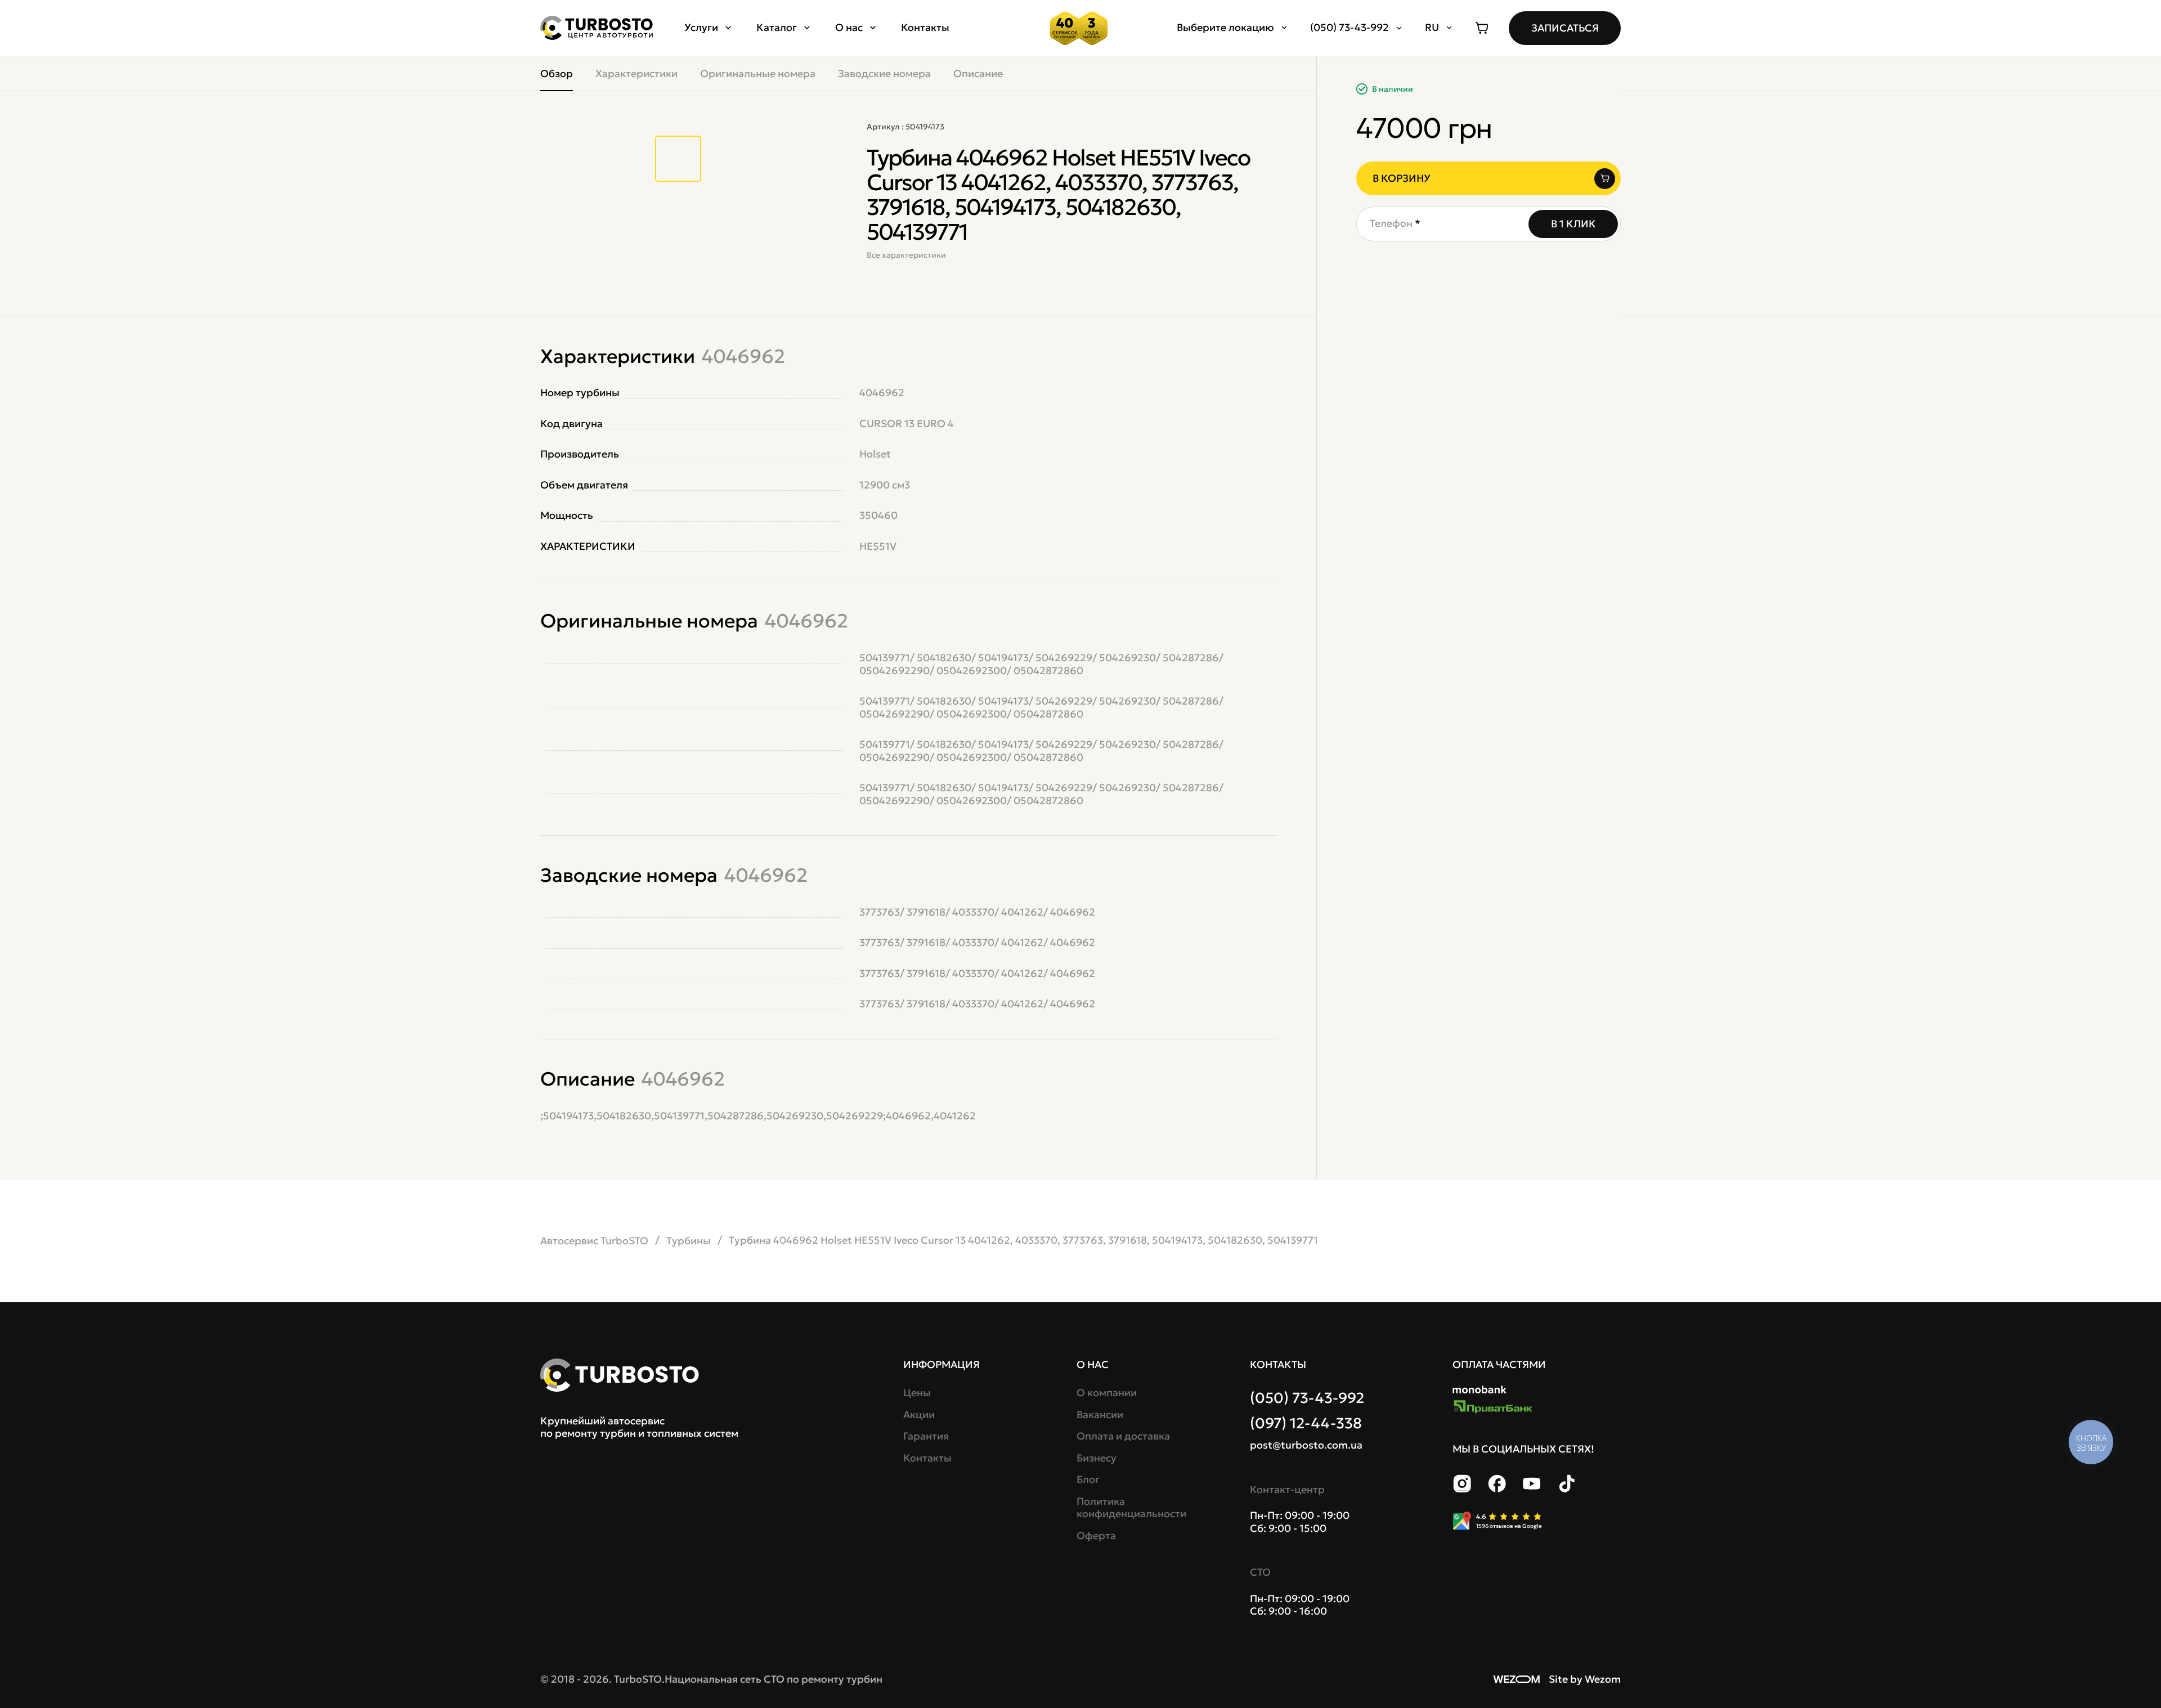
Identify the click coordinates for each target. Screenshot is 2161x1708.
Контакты (925, 27)
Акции (919, 1415)
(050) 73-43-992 (1307, 1398)
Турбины (689, 1241)
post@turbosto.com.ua (1306, 1445)
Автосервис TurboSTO (594, 1241)
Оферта (1096, 1536)
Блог (1088, 1480)
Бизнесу (1097, 1458)
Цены (917, 1393)
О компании (1107, 1393)
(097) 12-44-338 (1306, 1423)
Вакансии (1100, 1415)
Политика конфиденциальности (1130, 1508)
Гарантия (926, 1436)
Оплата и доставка (1123, 1436)
